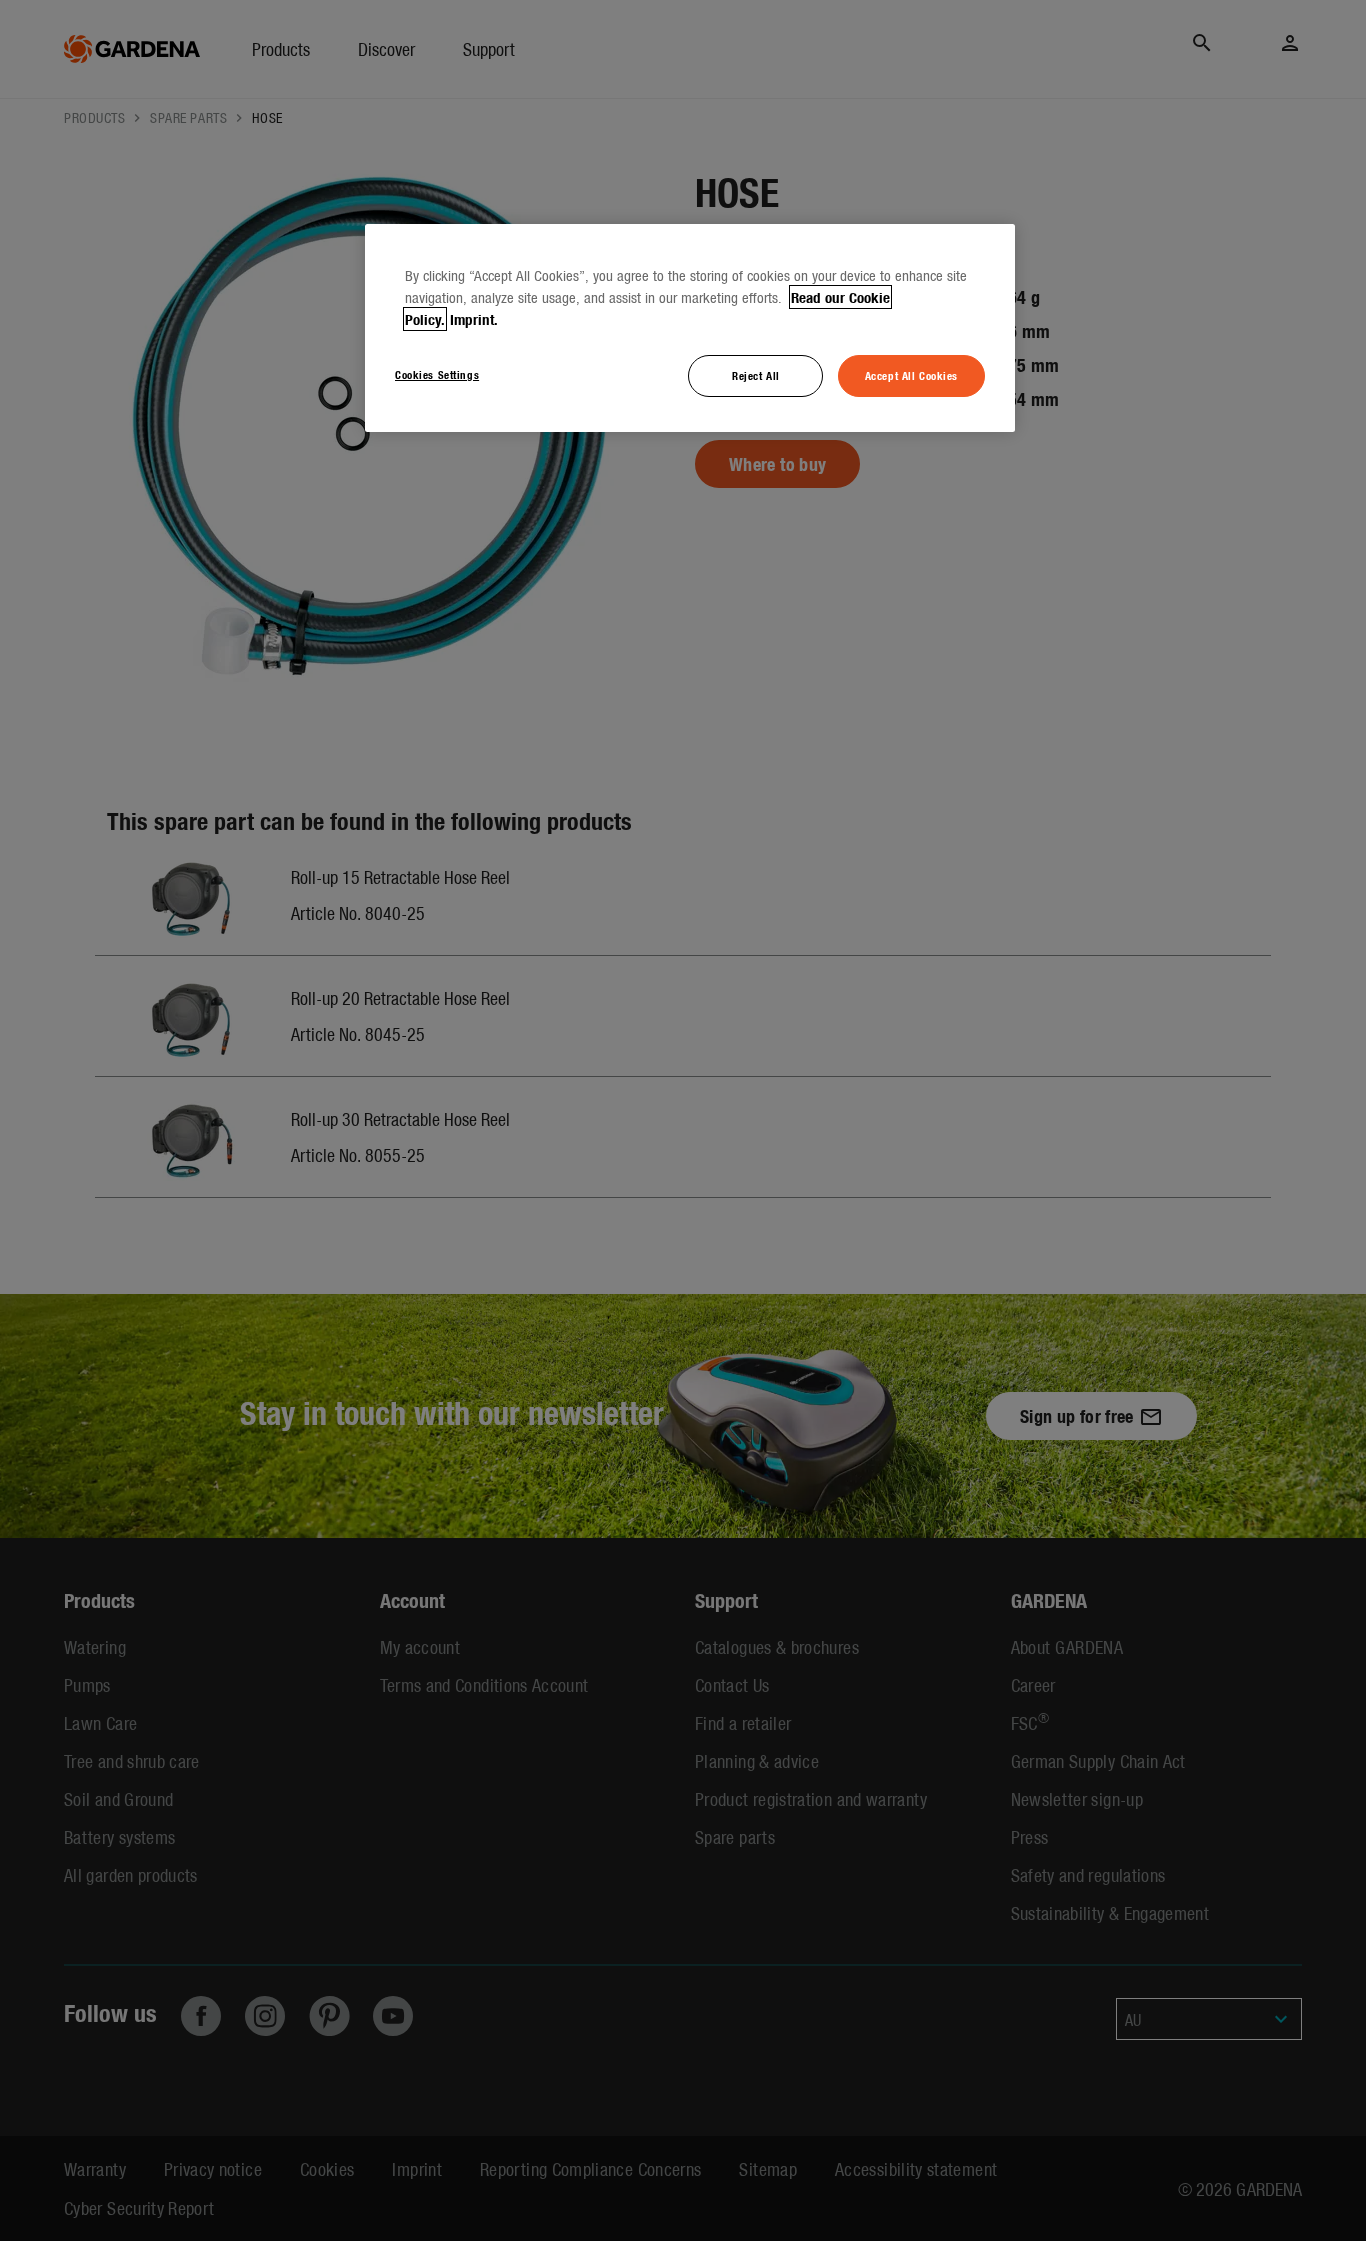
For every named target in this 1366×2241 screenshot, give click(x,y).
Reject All (756, 375)
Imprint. (474, 319)
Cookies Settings (437, 374)
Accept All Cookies (911, 375)
